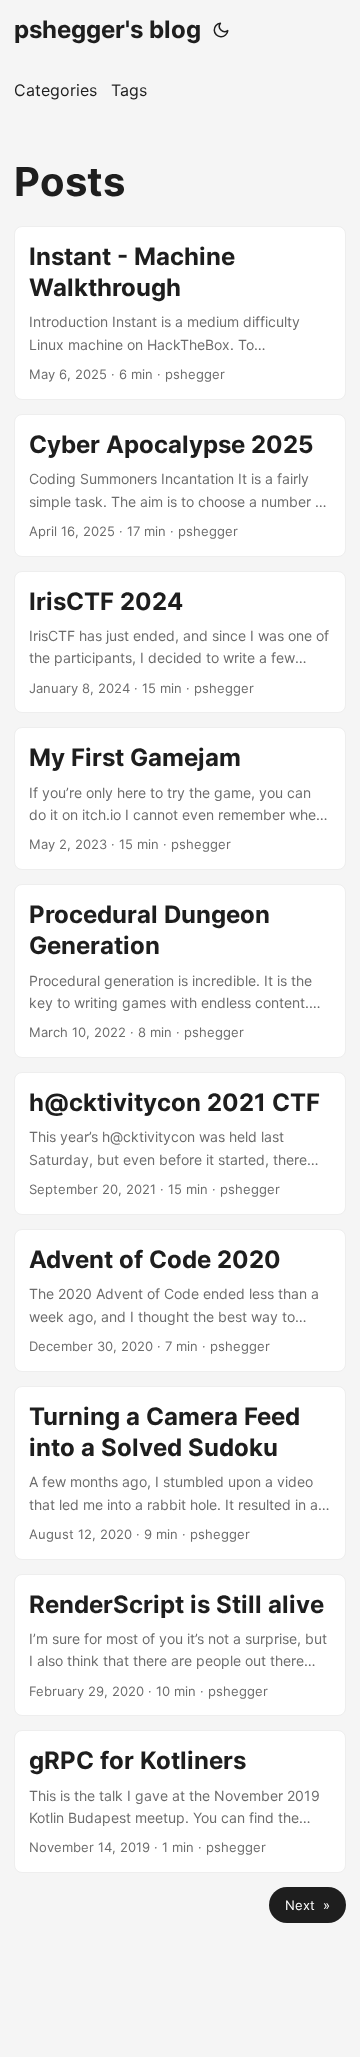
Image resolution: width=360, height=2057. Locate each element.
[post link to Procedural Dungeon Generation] (180, 971)
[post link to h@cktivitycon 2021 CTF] (180, 1143)
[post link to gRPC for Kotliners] (180, 1801)
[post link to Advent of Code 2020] (180, 1300)
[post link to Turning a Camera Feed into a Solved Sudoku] (180, 1473)
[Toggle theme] (221, 30)
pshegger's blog (107, 29)
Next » (307, 1905)
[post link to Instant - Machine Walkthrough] (180, 313)
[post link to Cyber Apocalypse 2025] (180, 485)
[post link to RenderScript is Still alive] (180, 1645)
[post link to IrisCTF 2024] (180, 642)
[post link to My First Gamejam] (180, 798)
